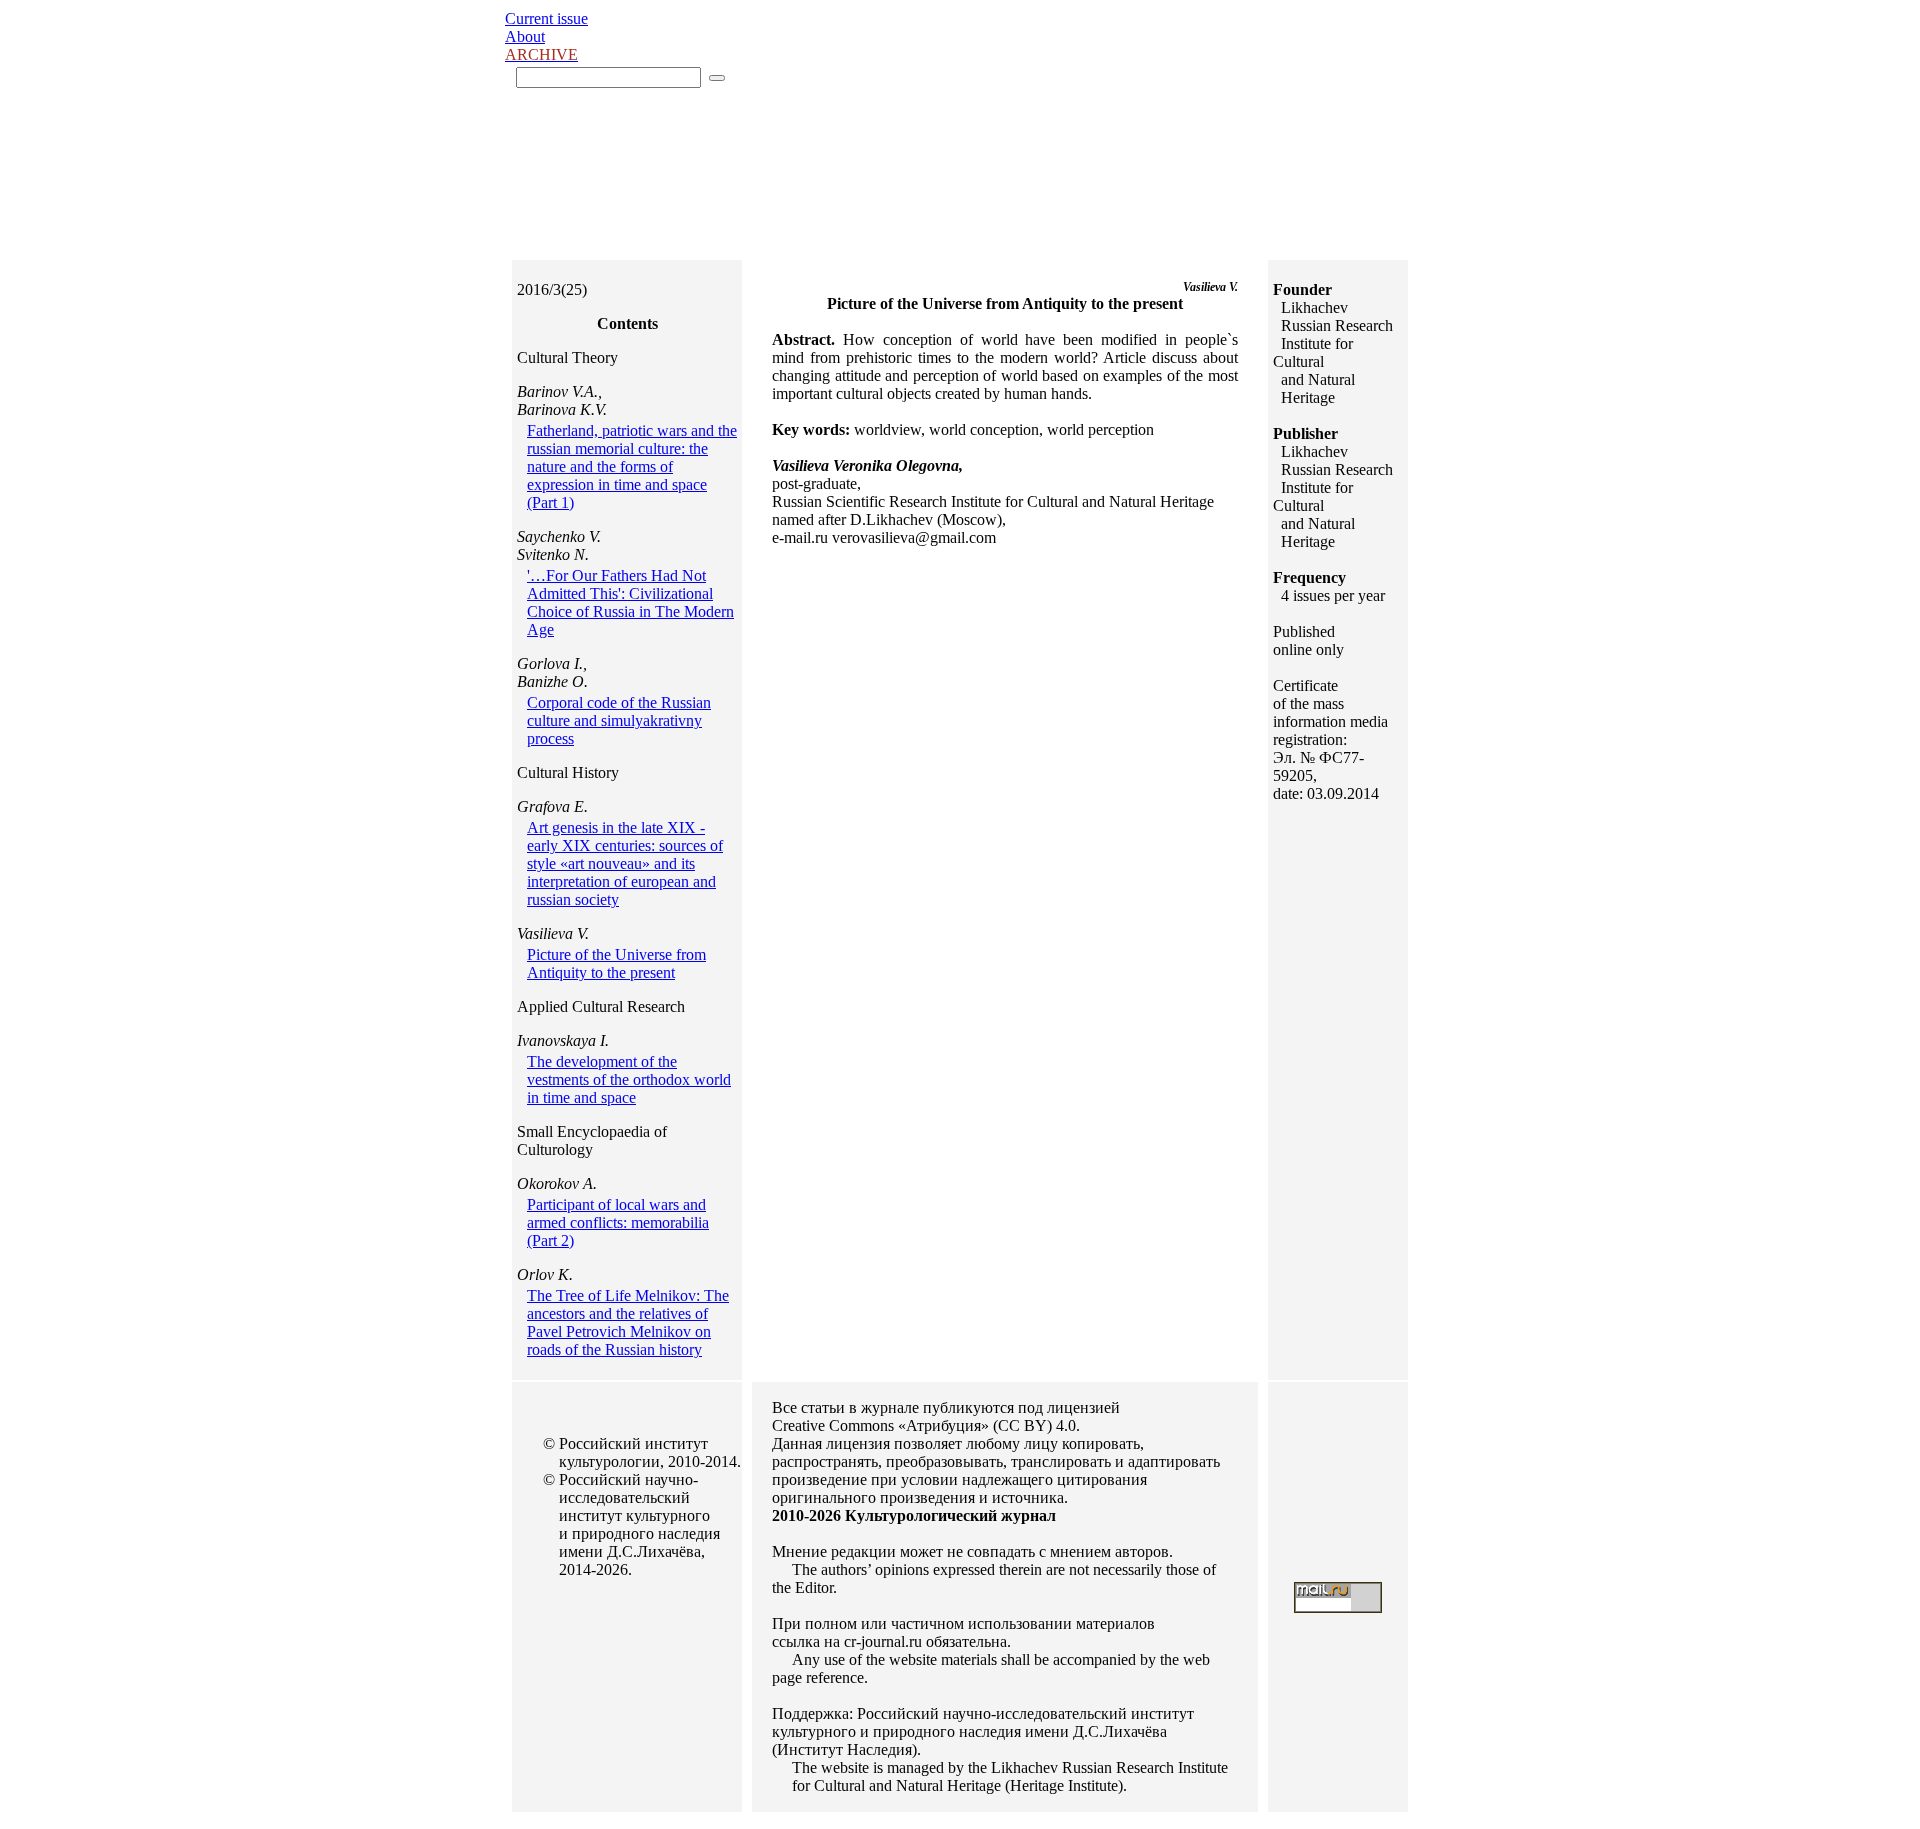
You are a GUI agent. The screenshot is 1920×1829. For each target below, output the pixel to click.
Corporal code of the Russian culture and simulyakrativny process (619, 720)
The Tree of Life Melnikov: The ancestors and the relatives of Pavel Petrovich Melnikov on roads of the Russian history (628, 1322)
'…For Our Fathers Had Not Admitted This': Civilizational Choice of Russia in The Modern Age (630, 602)
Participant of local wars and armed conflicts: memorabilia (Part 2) (618, 1222)
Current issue (546, 18)
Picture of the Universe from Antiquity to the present (616, 963)
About (525, 36)
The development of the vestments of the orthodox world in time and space (629, 1079)
